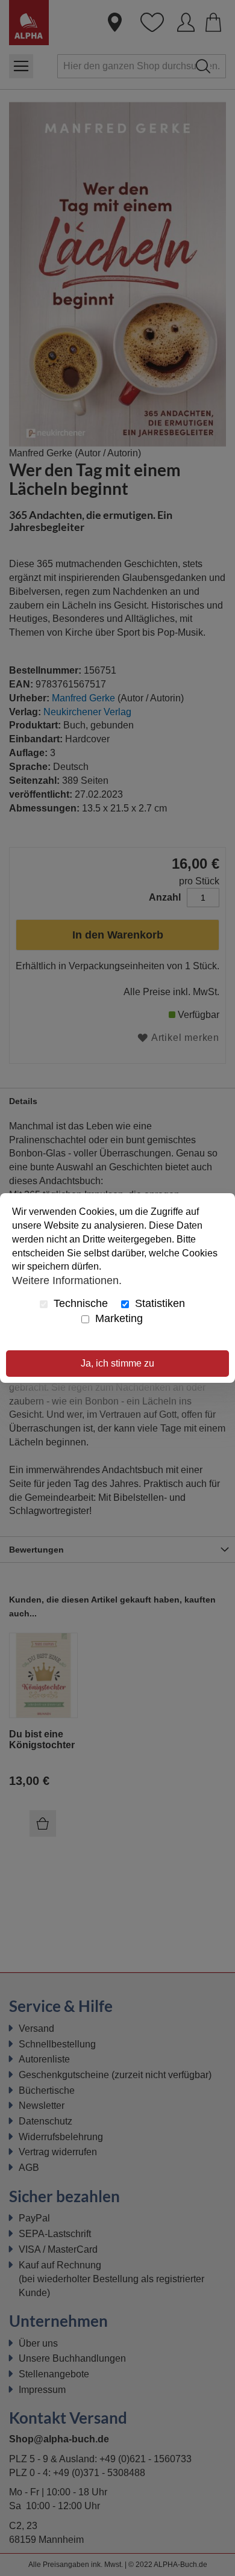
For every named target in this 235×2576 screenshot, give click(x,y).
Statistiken (158, 1303)
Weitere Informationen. (67, 1280)
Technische (79, 1303)
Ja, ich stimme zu (117, 1363)
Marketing (117, 1318)
